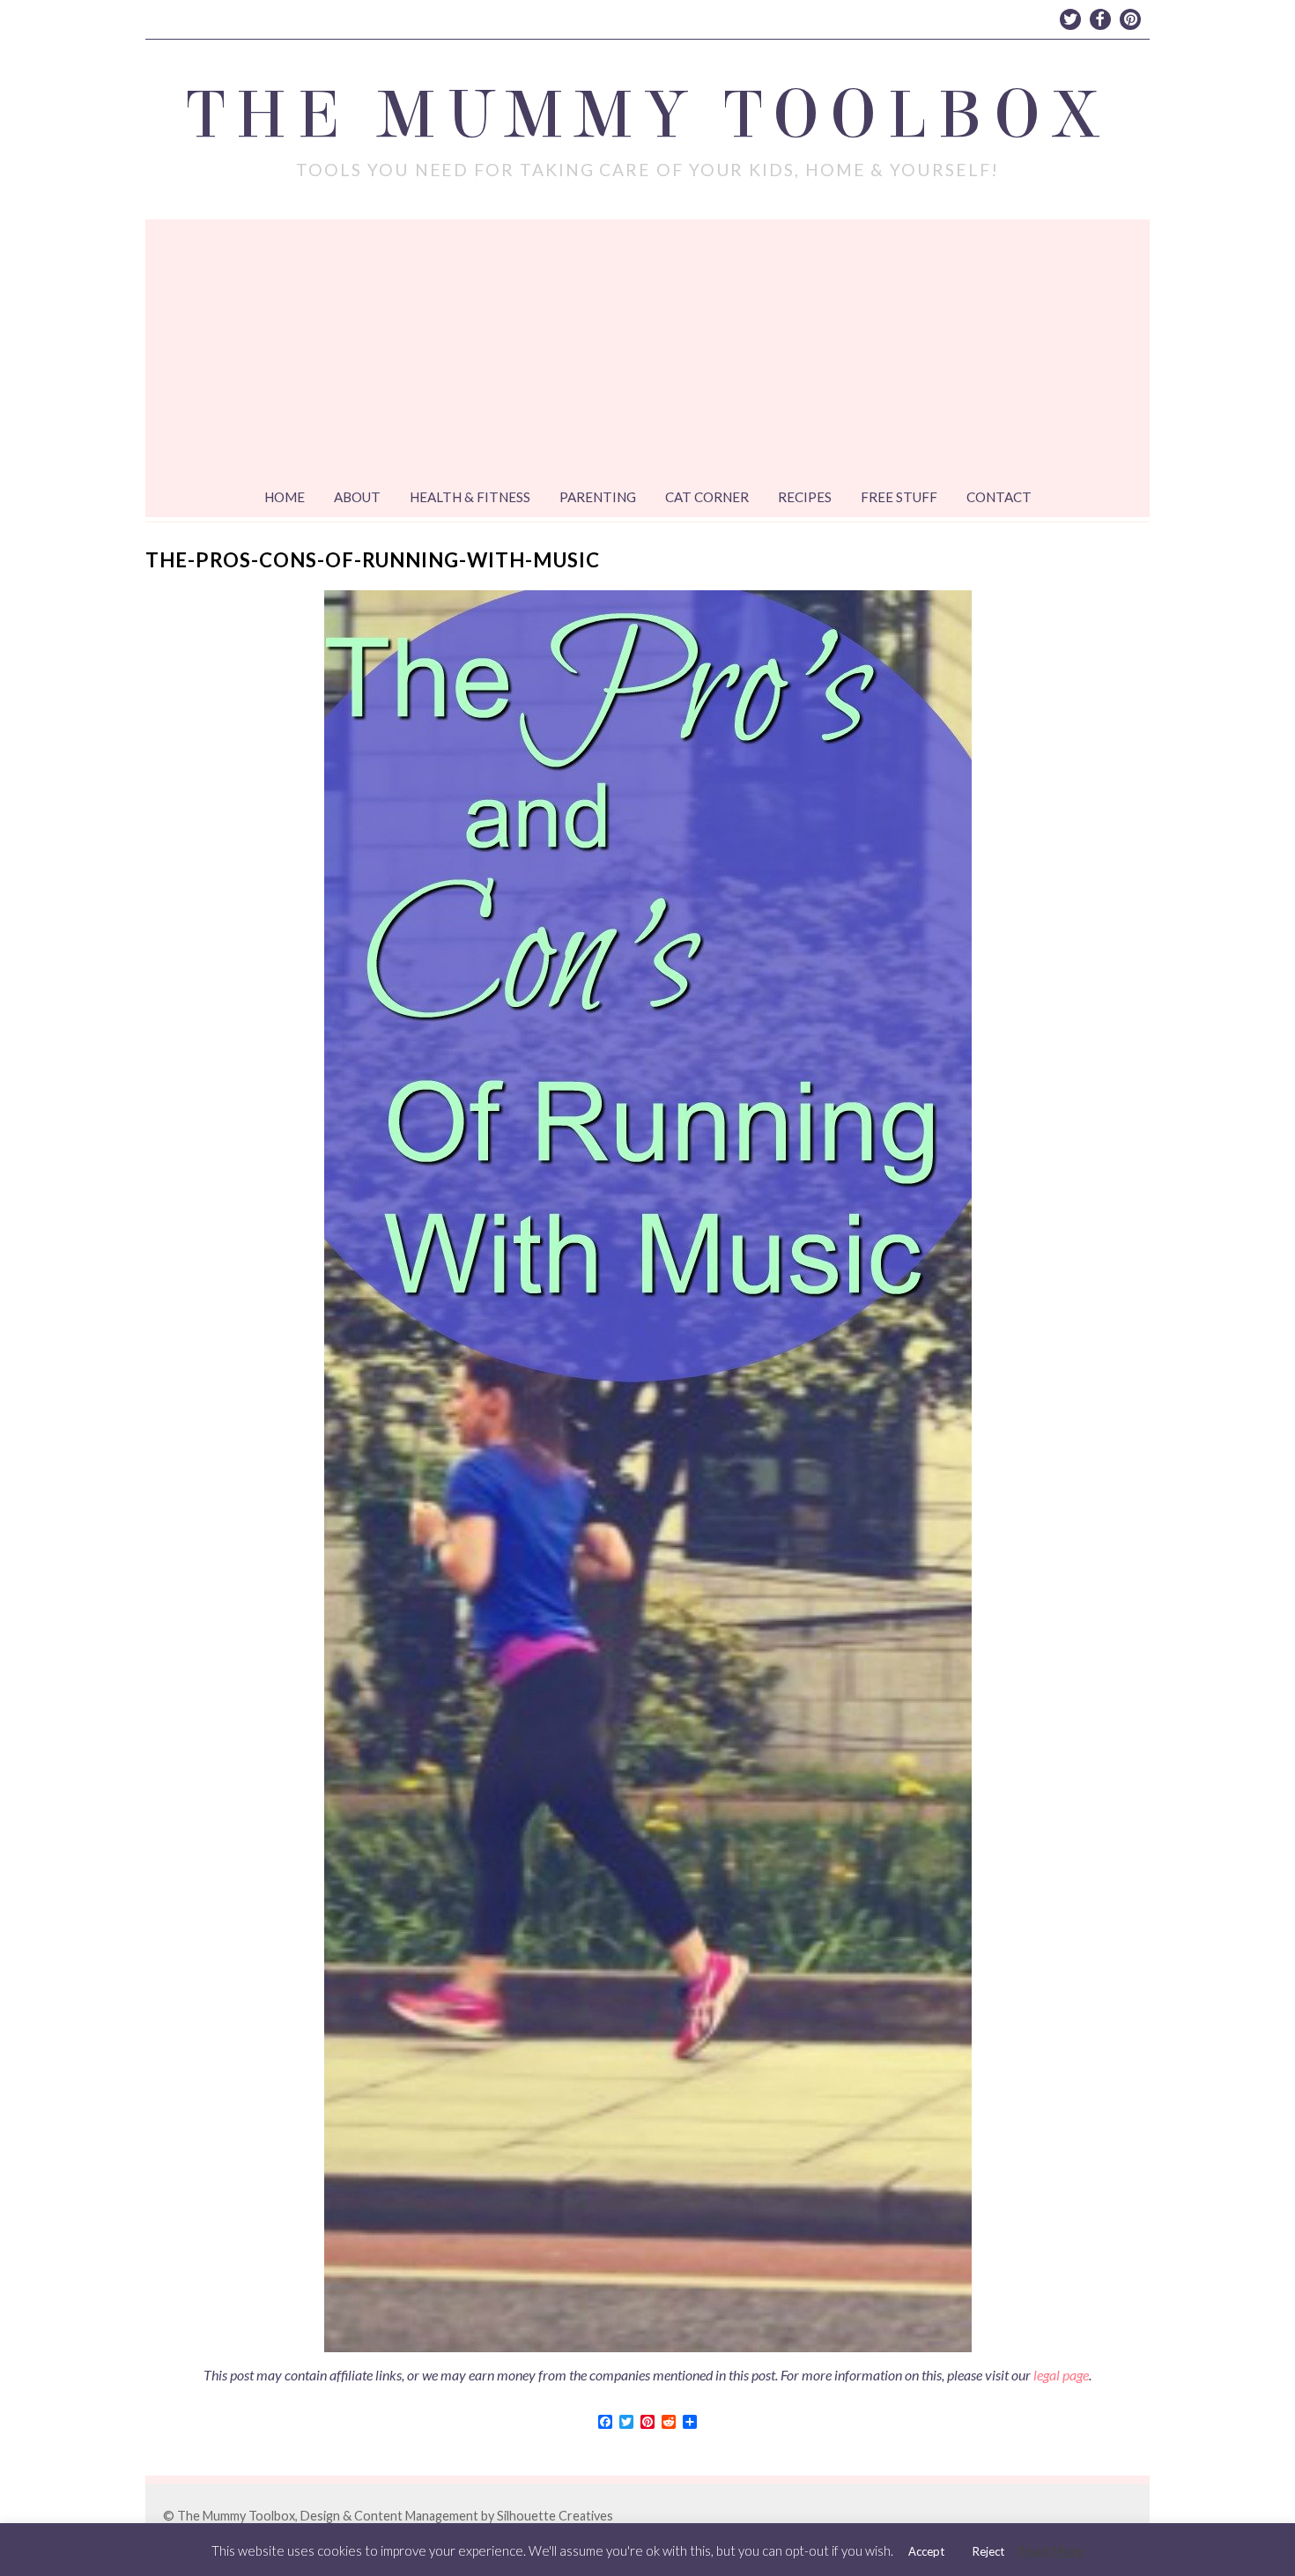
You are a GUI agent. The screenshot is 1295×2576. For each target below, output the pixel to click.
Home (285, 497)
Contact (999, 497)
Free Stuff (899, 497)
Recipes (805, 497)
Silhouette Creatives (555, 2516)
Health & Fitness (470, 497)
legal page (1061, 2375)
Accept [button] (926, 2551)
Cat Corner (707, 497)
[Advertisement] (647, 352)
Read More (1051, 2550)
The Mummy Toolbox (648, 115)
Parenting (598, 497)
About (357, 497)
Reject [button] (988, 2551)
